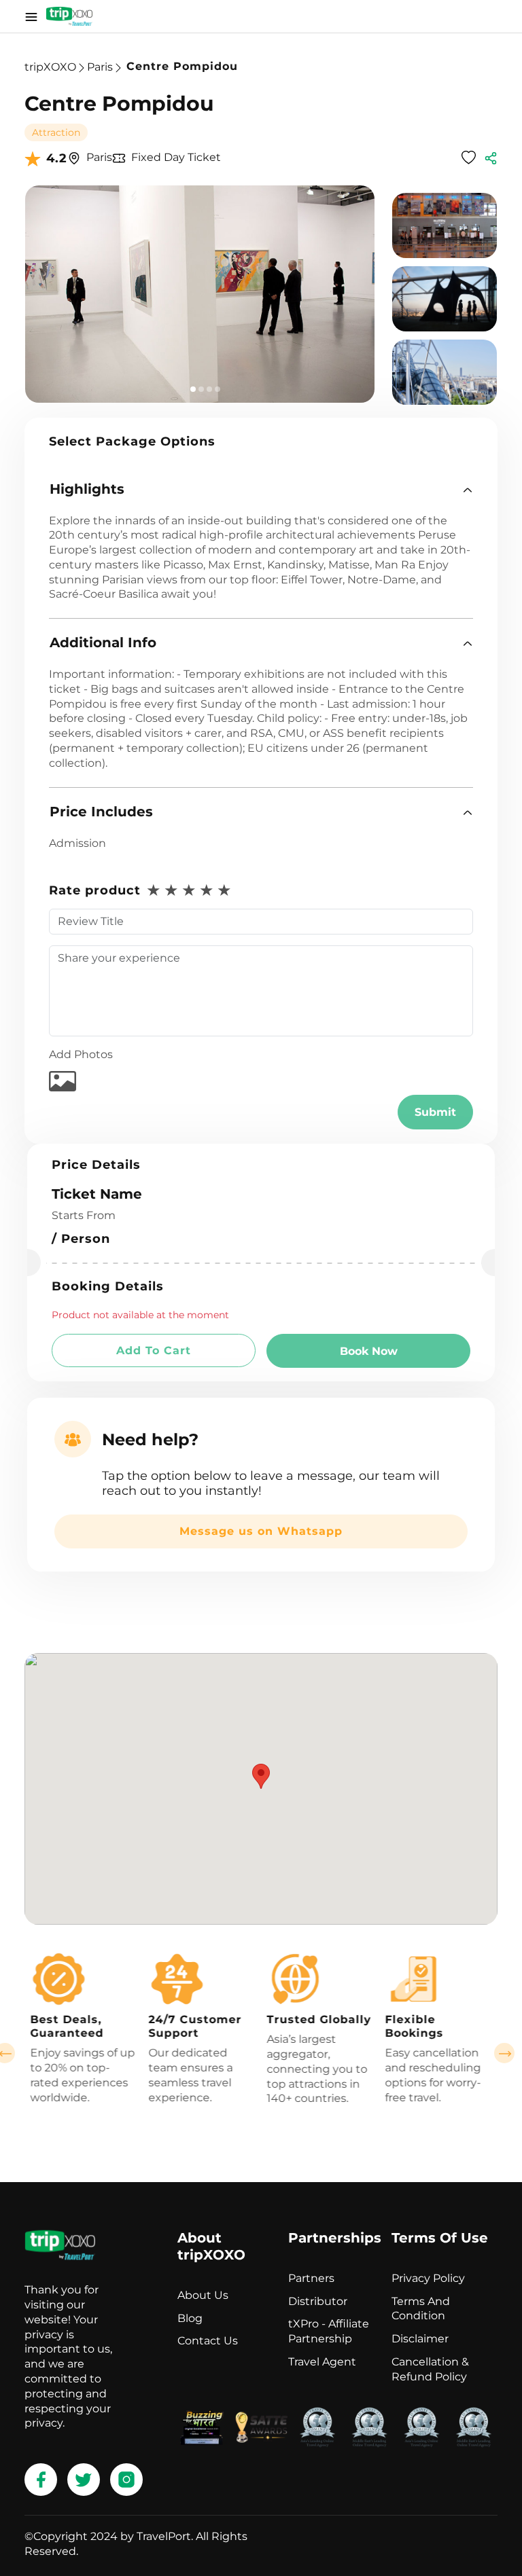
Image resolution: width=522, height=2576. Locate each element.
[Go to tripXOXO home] (69, 16)
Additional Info (103, 642)
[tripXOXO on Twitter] (84, 2480)
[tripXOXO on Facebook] (41, 2480)
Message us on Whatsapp (261, 1531)
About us (203, 2295)
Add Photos (81, 1054)
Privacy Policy (428, 2278)
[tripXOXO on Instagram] (126, 2480)
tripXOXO (50, 67)
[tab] (261, 489)
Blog (190, 2318)
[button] (261, 489)
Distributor (318, 2301)
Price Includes (101, 812)
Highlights (87, 489)
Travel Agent (322, 2362)
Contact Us (208, 2341)
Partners (311, 2278)
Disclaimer (420, 2339)
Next (504, 2053)
